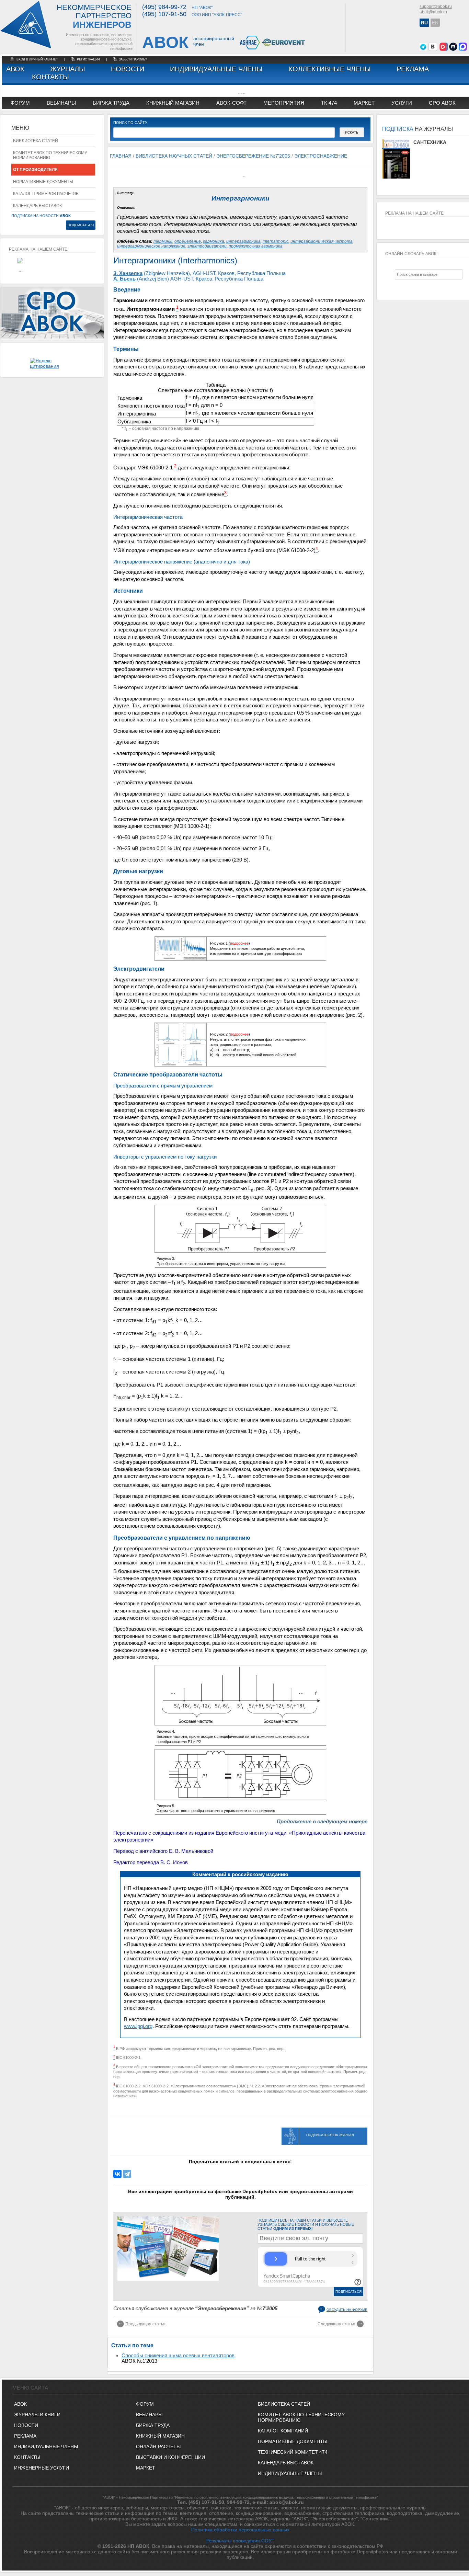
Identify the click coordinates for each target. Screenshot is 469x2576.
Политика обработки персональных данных (240, 2530)
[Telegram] (127, 2174)
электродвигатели (207, 246)
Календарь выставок (37, 206)
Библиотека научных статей (174, 156)
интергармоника (243, 241)
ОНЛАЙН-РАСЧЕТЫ (158, 2447)
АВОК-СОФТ (231, 103)
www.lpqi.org (138, 2026)
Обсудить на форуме (347, 2310)
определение (188, 241)
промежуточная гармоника (256, 246)
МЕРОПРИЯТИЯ (284, 103)
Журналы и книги (37, 2415)
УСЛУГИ (402, 103)
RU (424, 23)
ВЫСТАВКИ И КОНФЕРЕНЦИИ (170, 2457)
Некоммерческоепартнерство (94, 17)
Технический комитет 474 (293, 2452)
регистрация (88, 59)
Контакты (50, 77)
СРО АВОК (442, 103)
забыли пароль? (133, 59)
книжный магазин (173, 103)
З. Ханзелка (128, 273)
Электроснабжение (321, 156)
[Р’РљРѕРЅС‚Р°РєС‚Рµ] (117, 2174)
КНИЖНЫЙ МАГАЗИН (160, 2436)
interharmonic (276, 241)
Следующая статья (336, 2324)
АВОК (15, 69)
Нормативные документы (43, 182)
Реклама (413, 69)
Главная (121, 156)
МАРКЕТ (364, 103)
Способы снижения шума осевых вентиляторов (178, 2356)
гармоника (214, 241)
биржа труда (111, 103)
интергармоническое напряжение (151, 246)
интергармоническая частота (322, 241)
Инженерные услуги (42, 2468)
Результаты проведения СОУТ (241, 2541)
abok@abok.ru (433, 12)
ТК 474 (329, 103)
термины (163, 241)
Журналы (68, 69)
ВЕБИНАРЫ (149, 2415)
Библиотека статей (36, 141)
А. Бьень (124, 279)
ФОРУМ (20, 103)
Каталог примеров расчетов (46, 194)
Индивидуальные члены (216, 69)
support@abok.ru (436, 7)
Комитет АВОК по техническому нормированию (50, 155)
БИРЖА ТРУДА (153, 2425)
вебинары (61, 103)
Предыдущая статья (145, 2324)
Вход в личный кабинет (38, 59)
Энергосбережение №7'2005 (253, 156)
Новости (128, 69)
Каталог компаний (283, 2431)
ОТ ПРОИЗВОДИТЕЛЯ (35, 170)
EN (435, 23)
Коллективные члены (330, 69)
